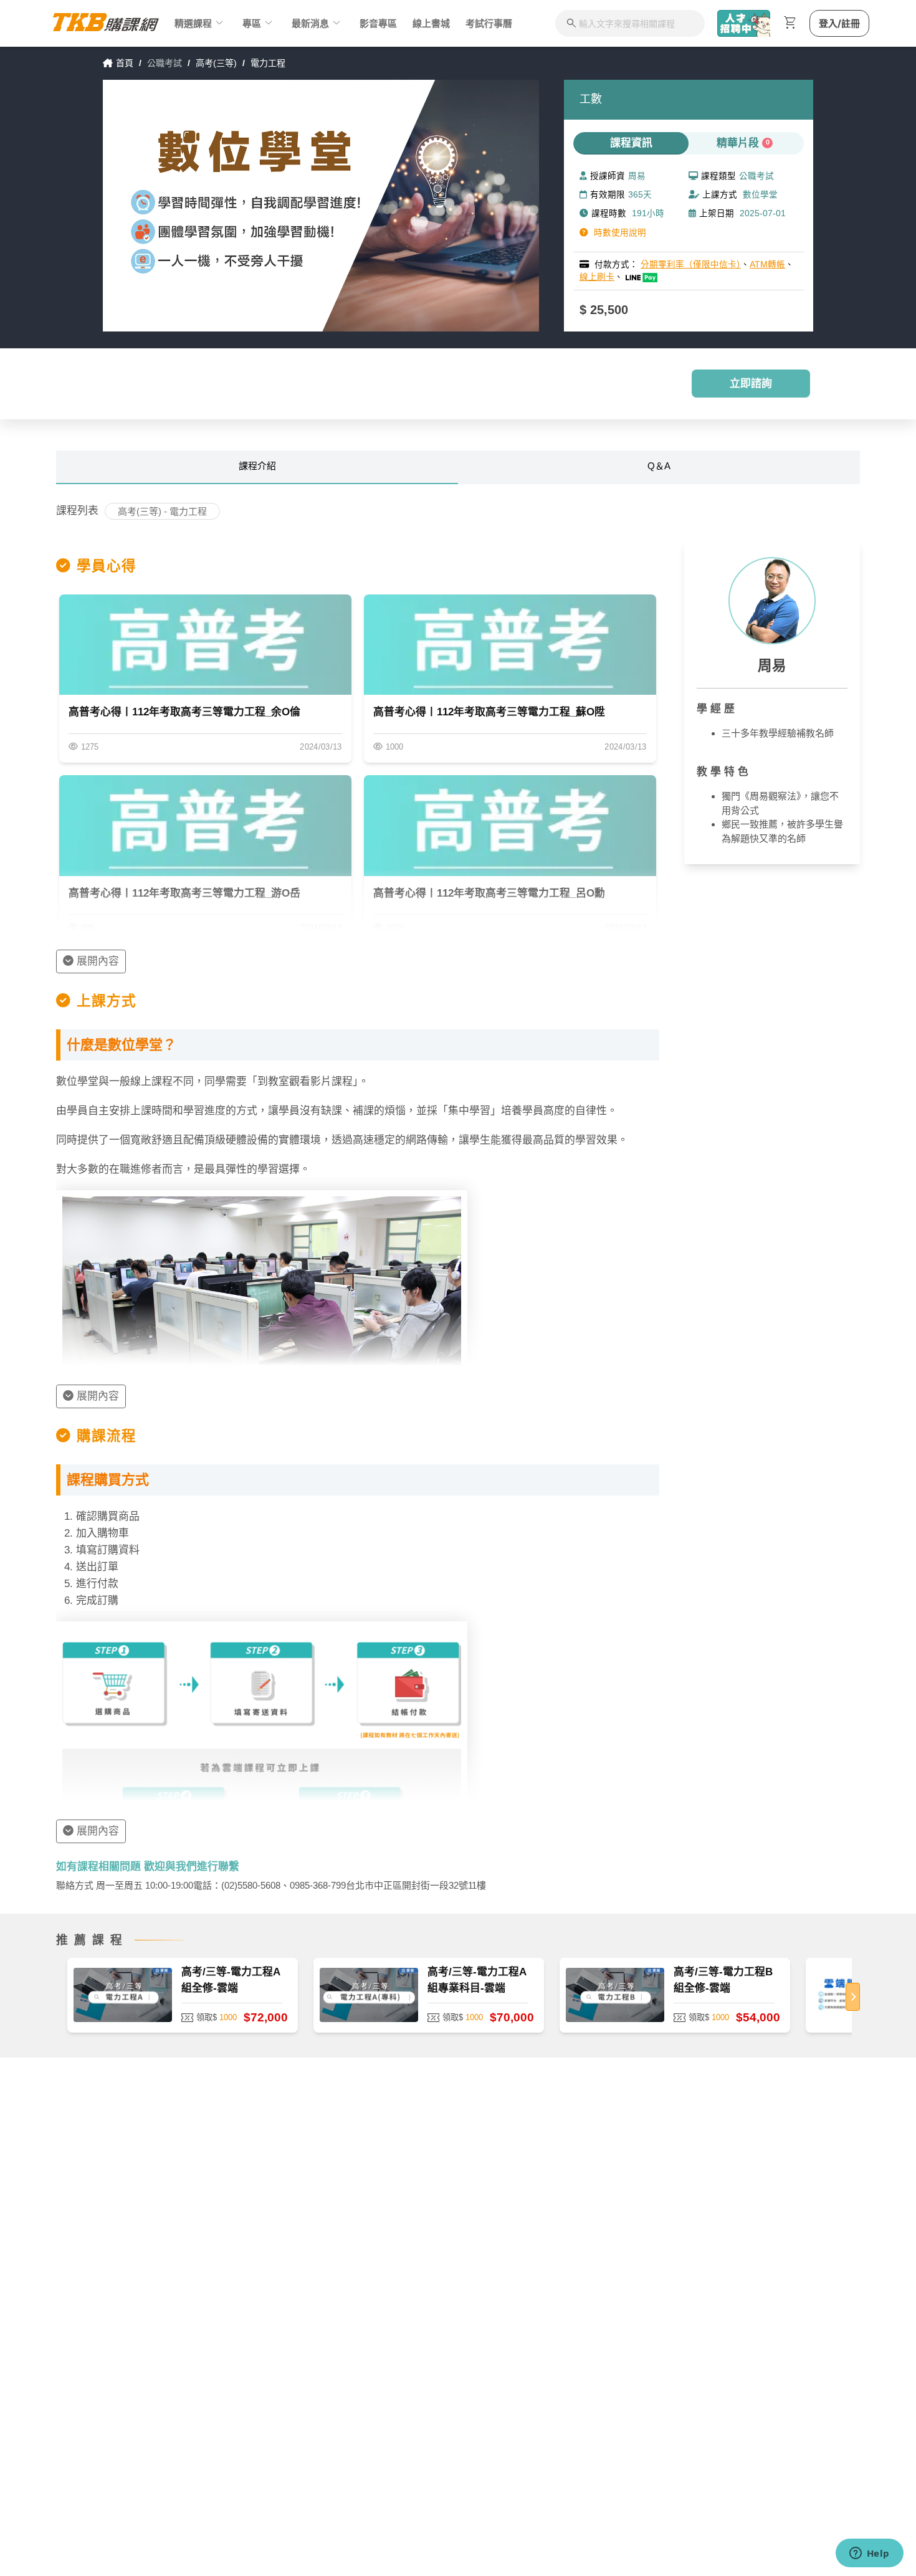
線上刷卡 (597, 277)
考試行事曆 (489, 23)
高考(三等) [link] (216, 63)
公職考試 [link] (165, 63)
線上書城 (431, 23)
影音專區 (378, 23)
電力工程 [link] (268, 63)
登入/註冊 (839, 23)
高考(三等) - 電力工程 (162, 511)
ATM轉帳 (767, 265)
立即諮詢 (751, 384)
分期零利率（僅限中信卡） (691, 265)
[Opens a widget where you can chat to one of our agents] (869, 2554)
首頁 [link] (125, 63)
